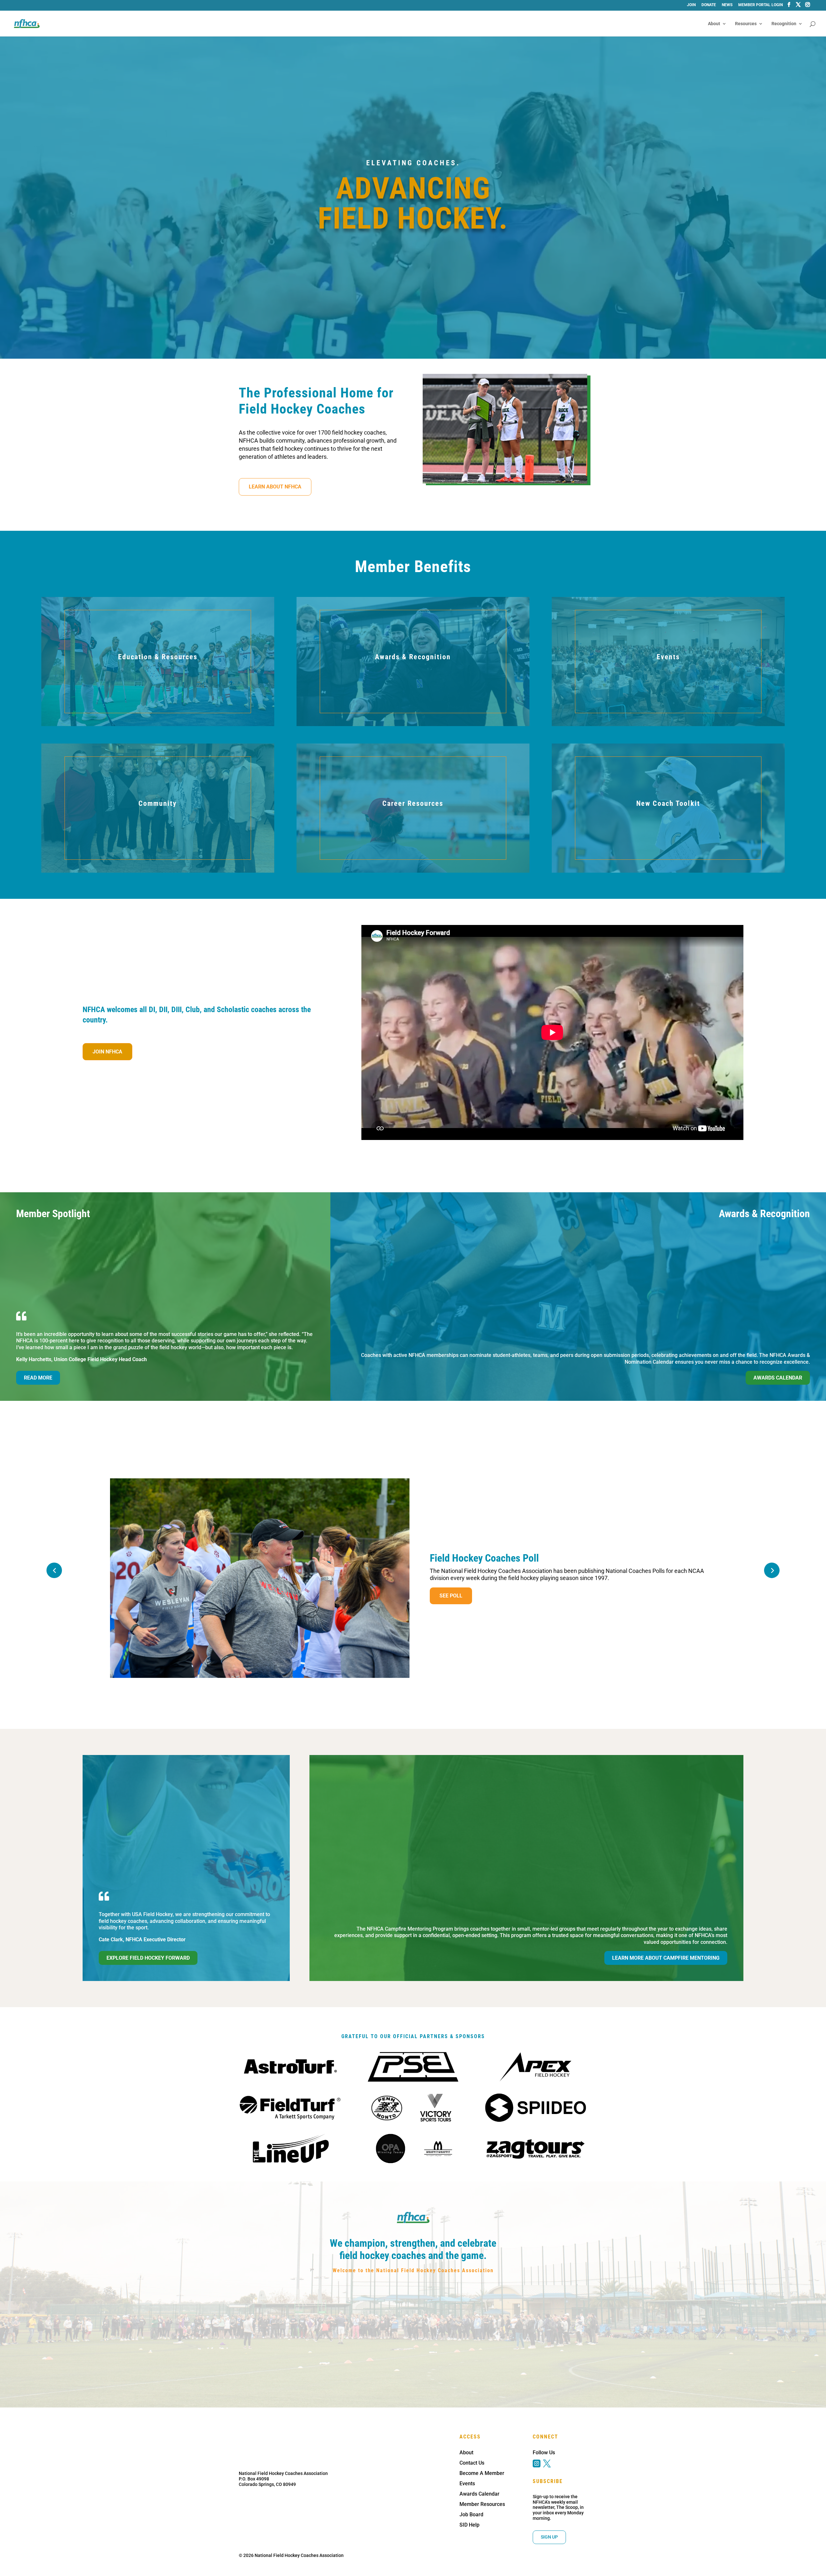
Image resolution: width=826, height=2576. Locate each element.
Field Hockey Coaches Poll (484, 1558)
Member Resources (482, 2504)
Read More (38, 1378)
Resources (746, 24)
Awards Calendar (479, 2494)
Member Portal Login (761, 5)
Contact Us (472, 2463)
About (714, 24)
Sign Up (549, 2537)
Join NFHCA (107, 1052)
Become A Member (482, 2473)
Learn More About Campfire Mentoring (666, 1958)
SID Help (469, 2525)
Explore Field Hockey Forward (148, 1958)
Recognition (784, 24)
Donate (709, 5)
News (727, 5)
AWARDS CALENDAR (778, 1378)
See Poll (451, 1596)
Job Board (471, 2514)
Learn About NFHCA (275, 487)
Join (691, 5)
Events (467, 2484)
